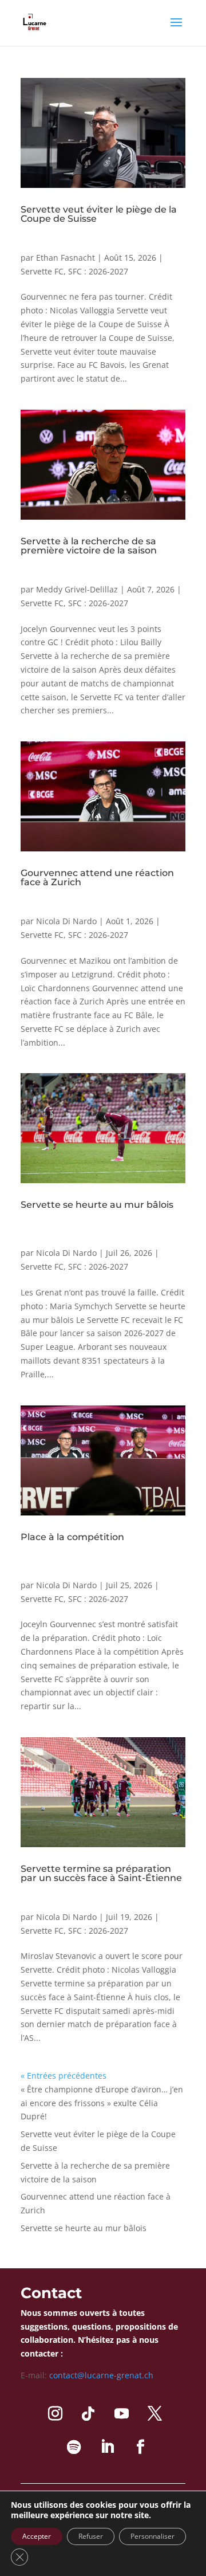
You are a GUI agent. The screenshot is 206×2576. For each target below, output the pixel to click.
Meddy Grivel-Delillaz (77, 589)
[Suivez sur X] (154, 2414)
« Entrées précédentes (64, 2076)
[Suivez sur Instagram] (55, 2414)
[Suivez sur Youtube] (121, 2414)
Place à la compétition (72, 1537)
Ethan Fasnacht (66, 258)
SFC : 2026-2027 (98, 271)
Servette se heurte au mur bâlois (97, 1205)
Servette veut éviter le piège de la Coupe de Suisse (99, 214)
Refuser (91, 2536)
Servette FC (42, 271)
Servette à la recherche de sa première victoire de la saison (89, 546)
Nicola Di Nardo (66, 921)
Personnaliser (152, 2536)
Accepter (37, 2536)
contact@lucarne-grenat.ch (101, 2375)
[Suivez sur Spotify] (74, 2447)
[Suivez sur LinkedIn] (107, 2447)
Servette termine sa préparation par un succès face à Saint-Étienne (101, 1873)
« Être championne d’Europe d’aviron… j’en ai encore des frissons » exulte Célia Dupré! (102, 2103)
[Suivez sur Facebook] (140, 2447)
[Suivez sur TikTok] (88, 2414)
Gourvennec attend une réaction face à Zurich (97, 877)
